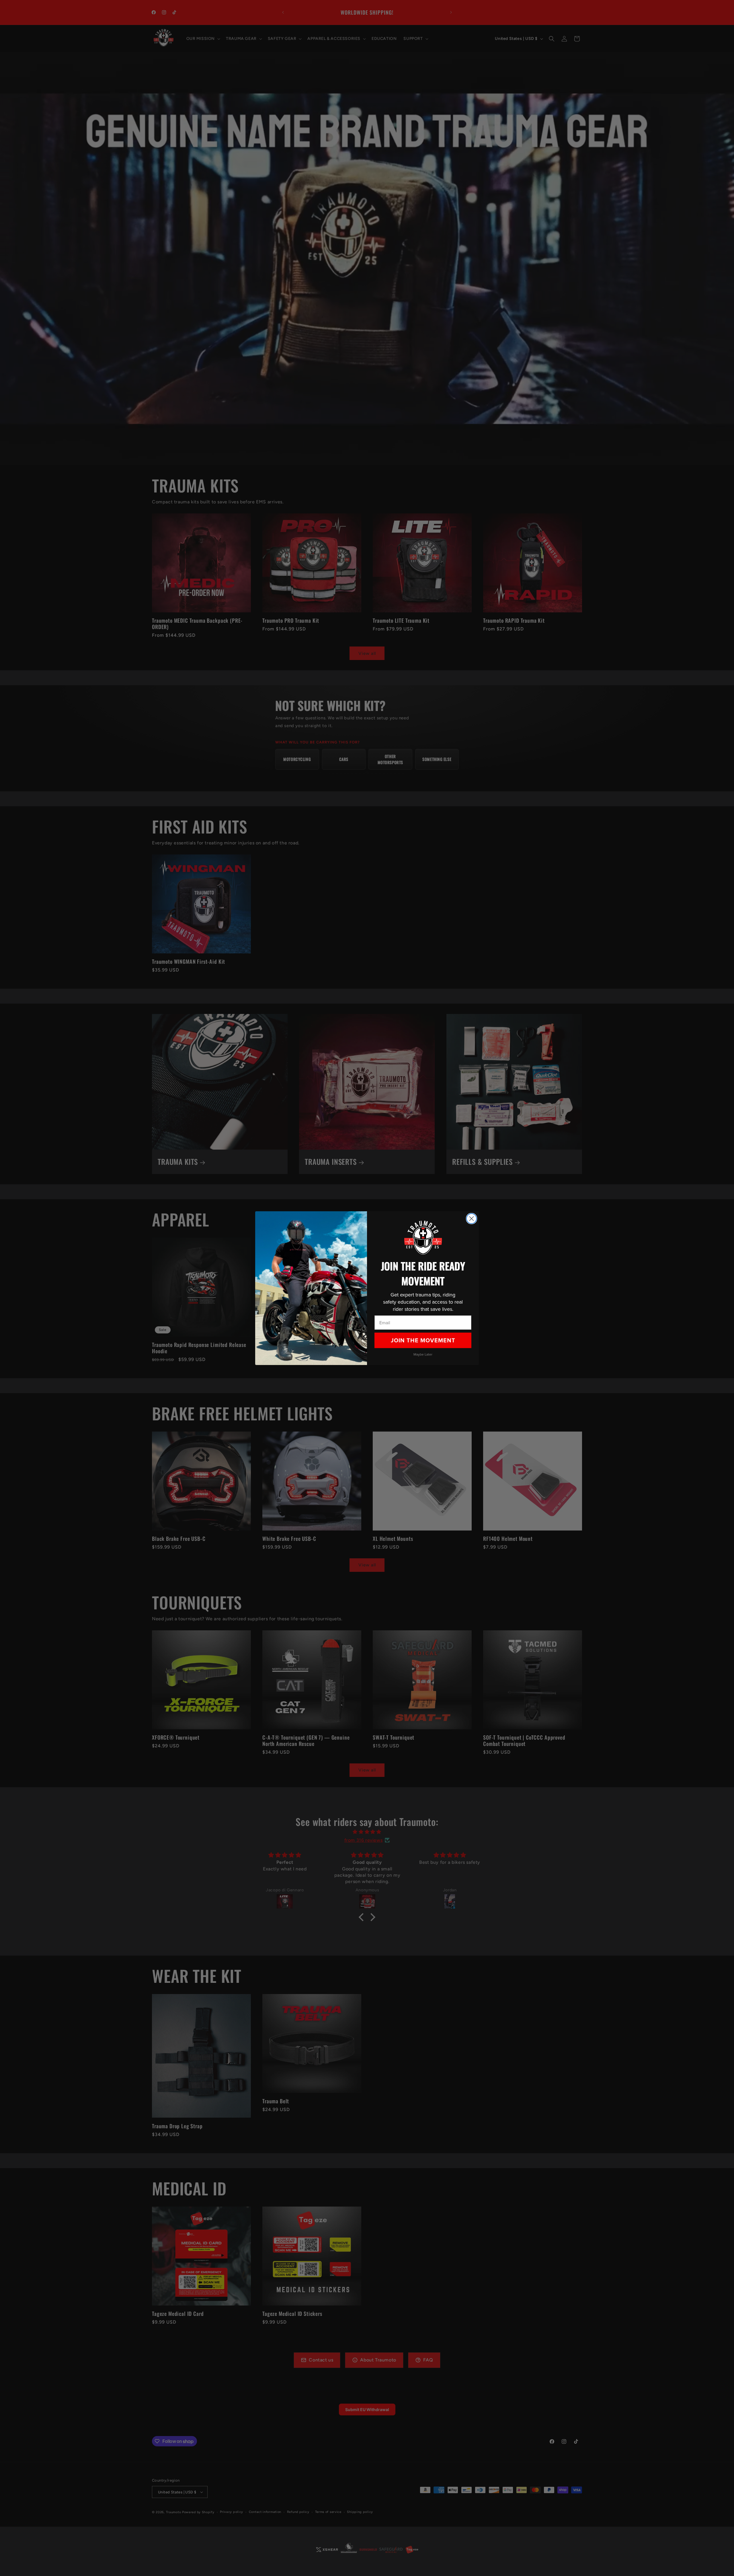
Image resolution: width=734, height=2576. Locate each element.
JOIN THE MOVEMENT (423, 1340)
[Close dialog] (472, 1219)
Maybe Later (423, 1354)
